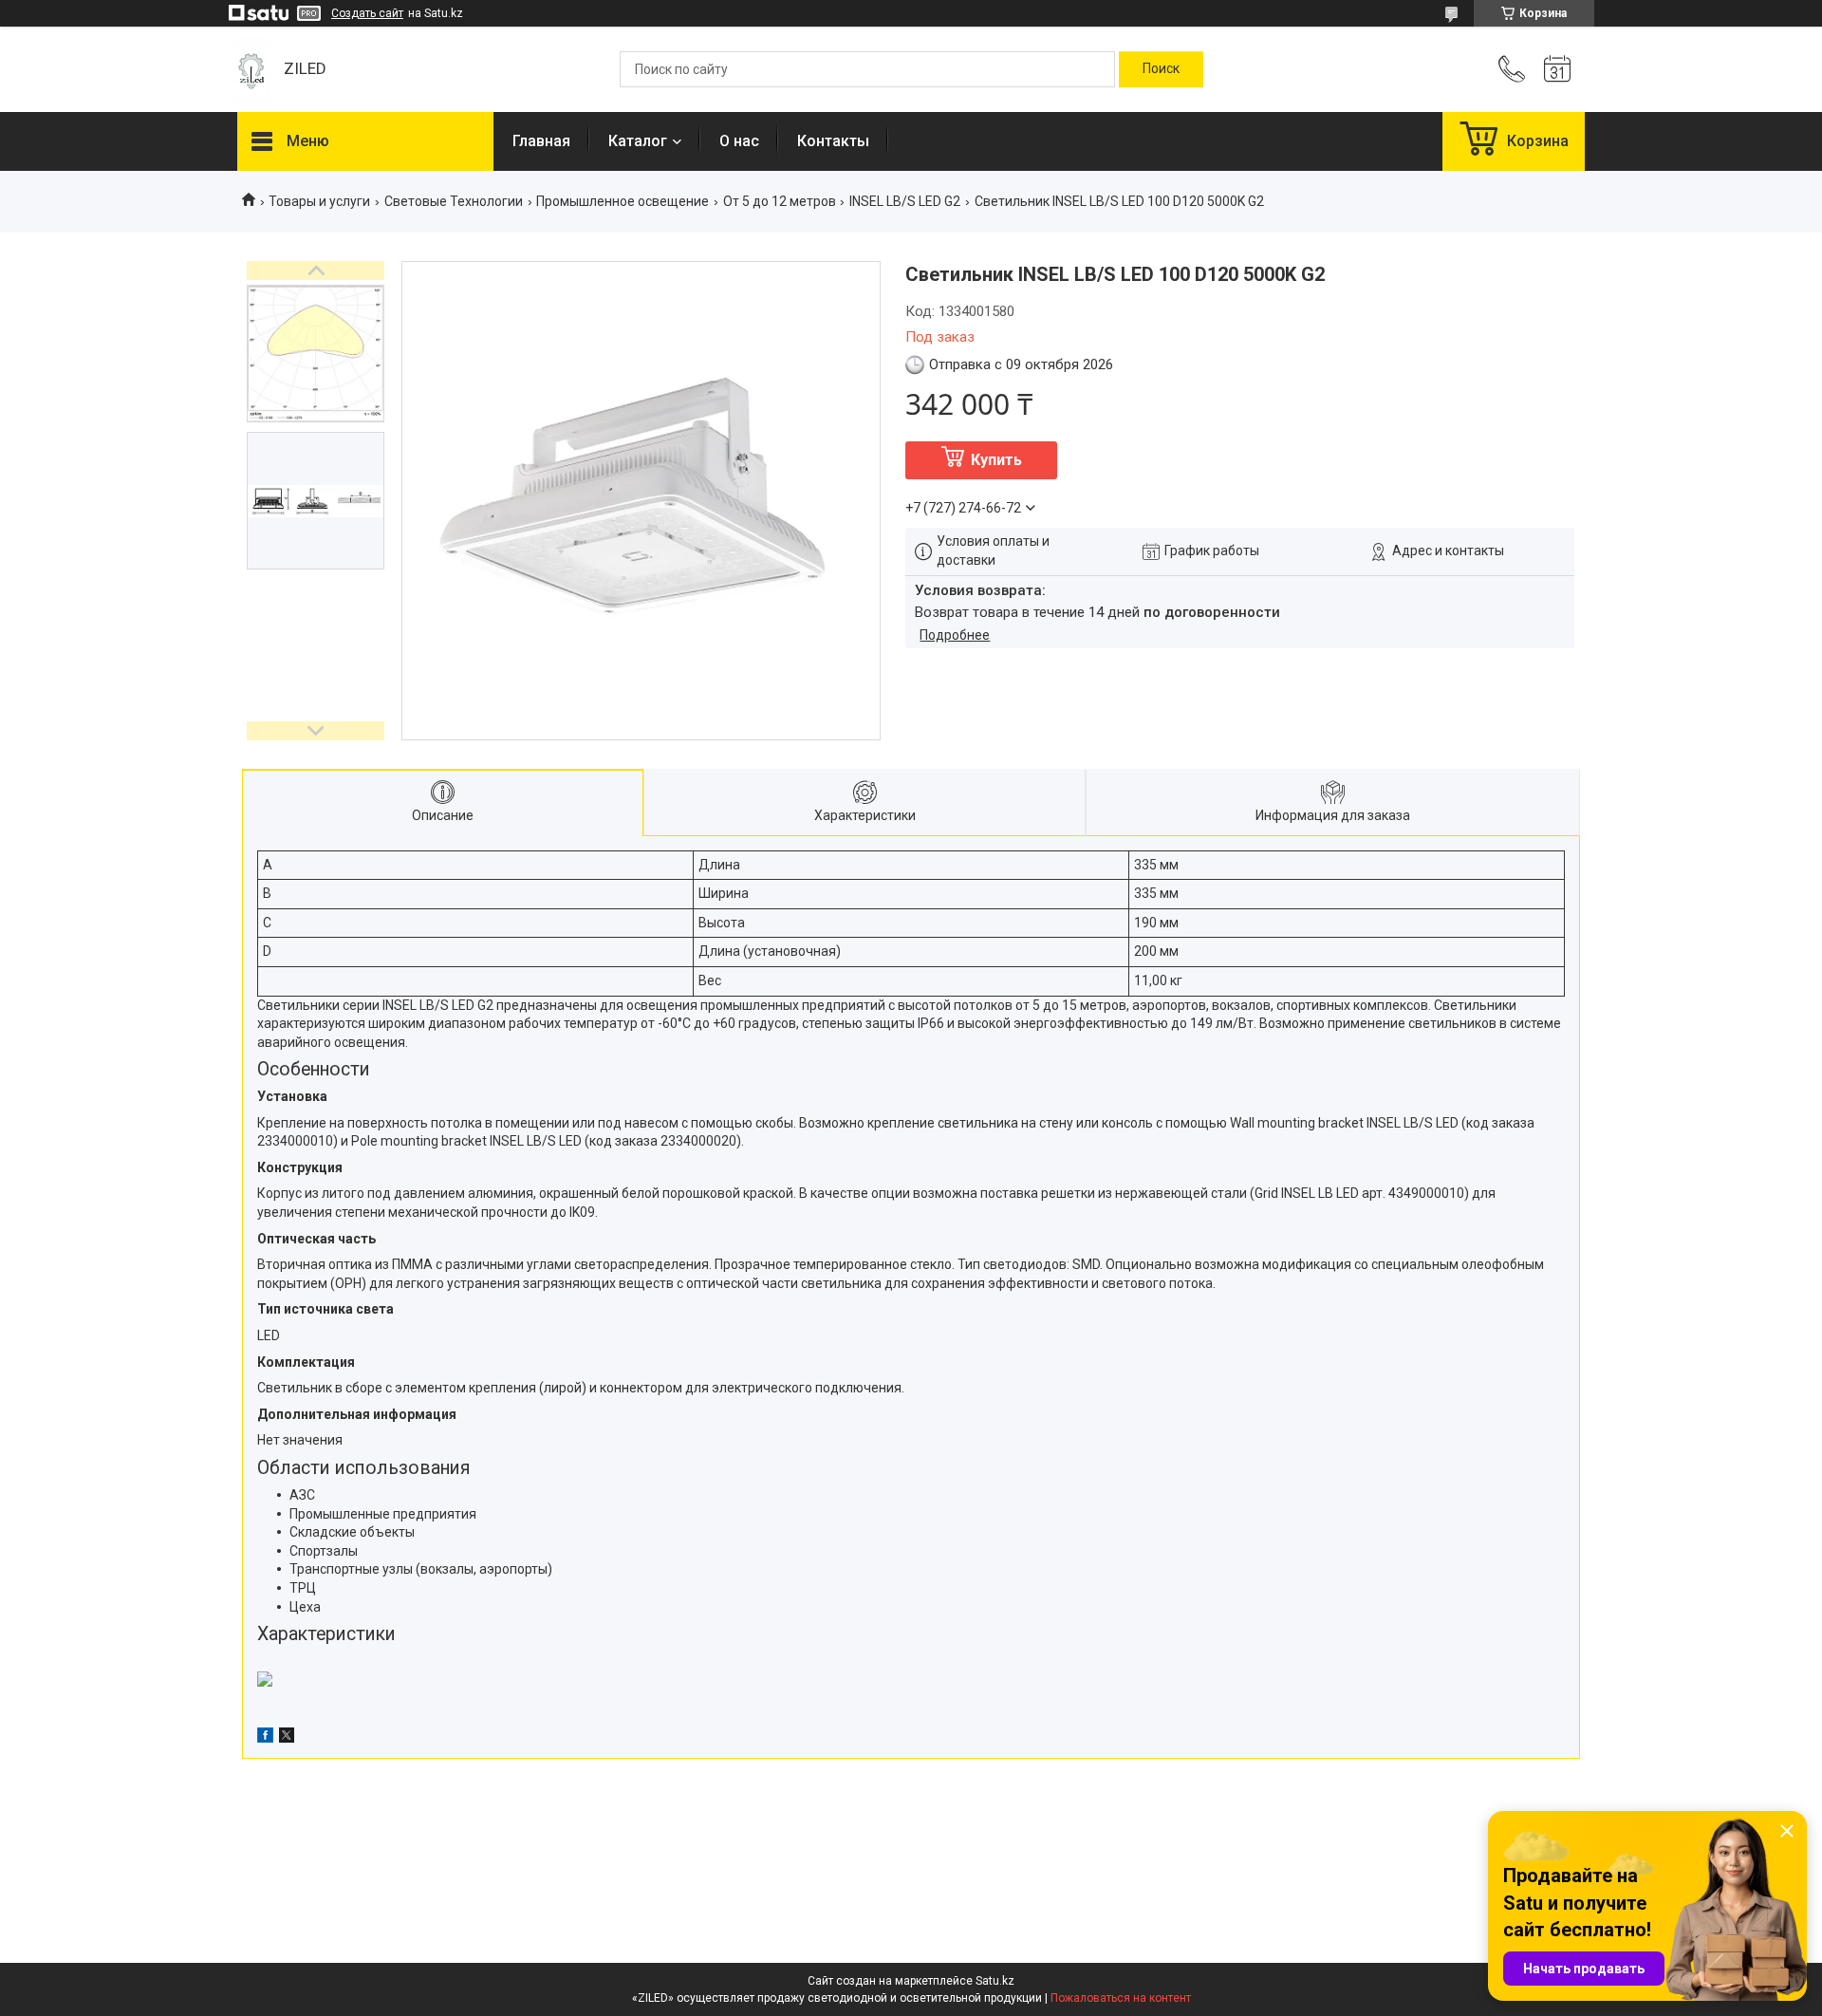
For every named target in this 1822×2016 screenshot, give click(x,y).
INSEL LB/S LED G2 (905, 201)
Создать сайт (367, 13)
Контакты (833, 141)
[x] (287, 1738)
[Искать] (1161, 69)
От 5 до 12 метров (780, 201)
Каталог (638, 141)
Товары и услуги (319, 201)
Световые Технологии (454, 201)
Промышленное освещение (623, 201)
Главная (541, 141)
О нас (739, 141)
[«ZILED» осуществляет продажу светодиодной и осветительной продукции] (251, 70)
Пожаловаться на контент (1121, 1998)
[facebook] (265, 1738)
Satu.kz (995, 1981)
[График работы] (1557, 69)
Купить (996, 460)
